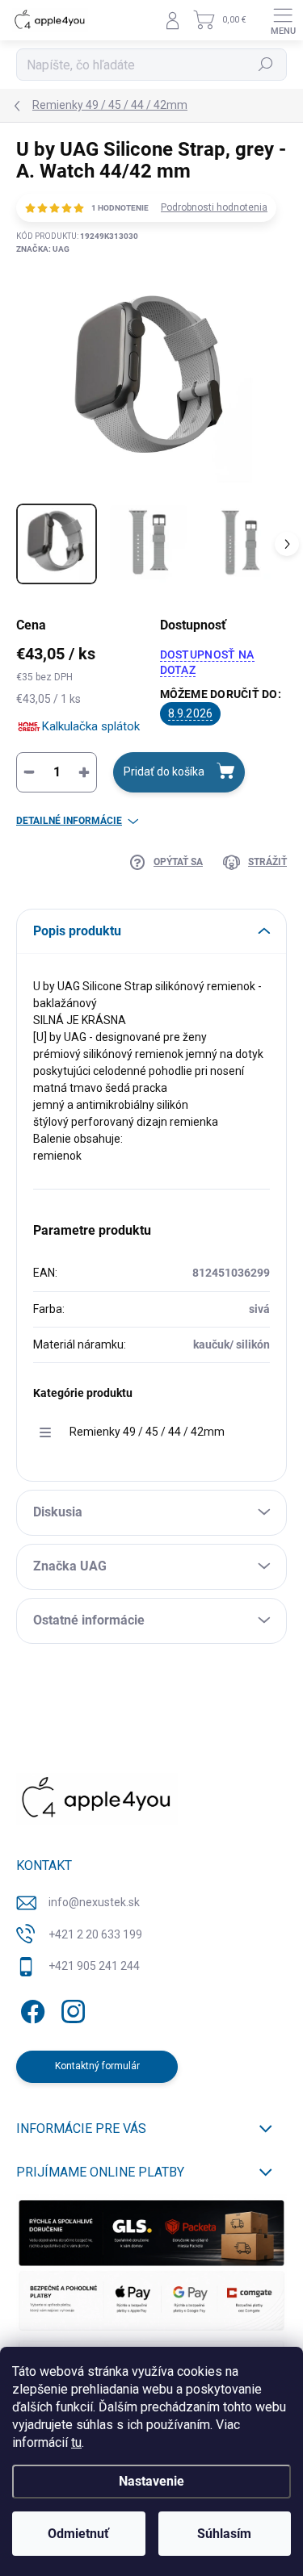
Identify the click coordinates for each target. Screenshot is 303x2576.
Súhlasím (224, 2534)
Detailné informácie (69, 821)
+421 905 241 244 (94, 1966)
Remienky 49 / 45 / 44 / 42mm (147, 1432)
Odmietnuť (78, 2534)
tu (76, 2442)
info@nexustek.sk (94, 1902)
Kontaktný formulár (97, 2066)
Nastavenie (151, 2481)
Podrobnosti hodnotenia (214, 207)
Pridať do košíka (164, 772)
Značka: (43, 249)
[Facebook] (30, 2009)
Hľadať (266, 65)
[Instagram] (71, 2009)
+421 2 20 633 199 (95, 1934)
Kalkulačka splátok (91, 726)
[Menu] (283, 20)
